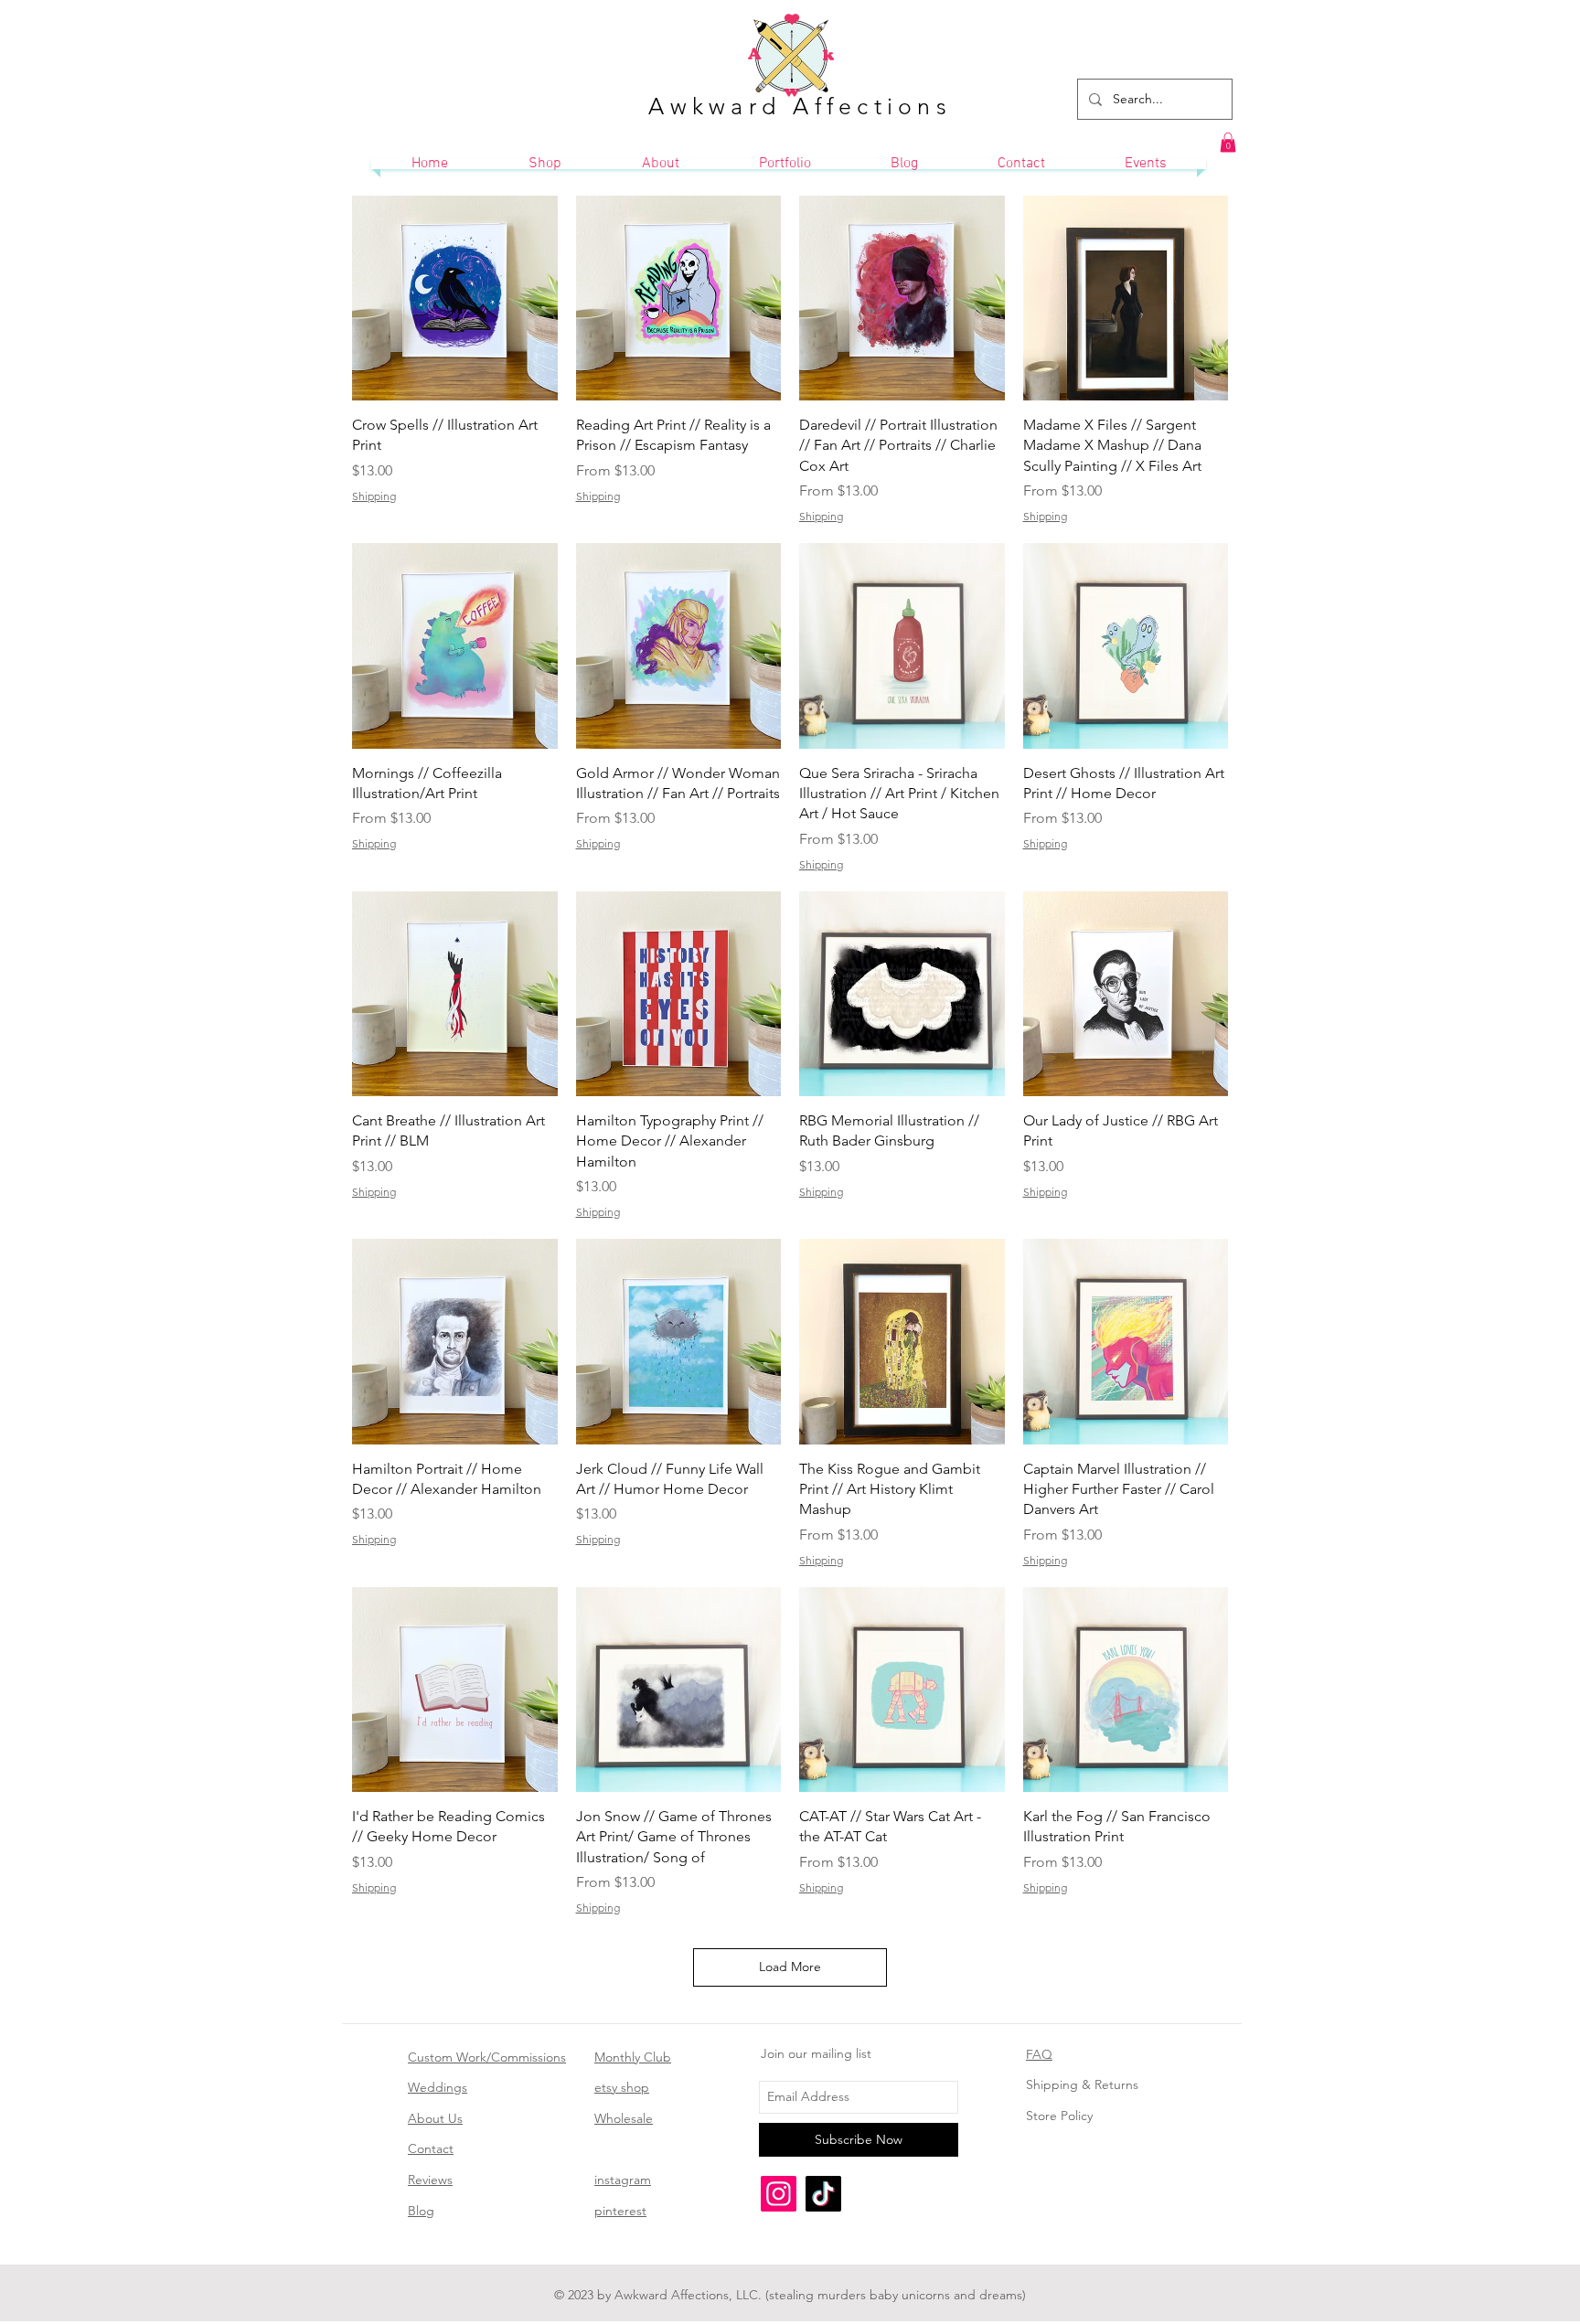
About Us (435, 2118)
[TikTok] (823, 2194)
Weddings (438, 2087)
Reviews (430, 2180)
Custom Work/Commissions (487, 2057)
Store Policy (1059, 2116)
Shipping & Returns (1082, 2084)
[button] (1228, 143)
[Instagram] (779, 2194)
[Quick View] (455, 298)
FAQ (1039, 2054)
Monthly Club (633, 2057)
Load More (790, 1967)
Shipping (374, 496)
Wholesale (624, 2118)
